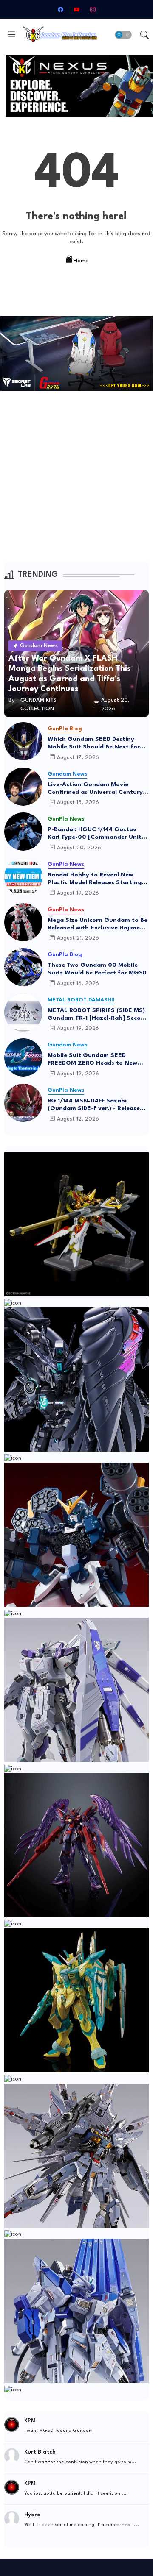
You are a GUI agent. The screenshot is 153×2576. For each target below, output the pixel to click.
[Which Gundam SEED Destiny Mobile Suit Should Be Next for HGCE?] (23, 741)
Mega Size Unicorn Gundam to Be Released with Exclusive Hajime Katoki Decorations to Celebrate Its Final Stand (98, 924)
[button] (123, 35)
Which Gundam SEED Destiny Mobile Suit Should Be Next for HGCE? (94, 743)
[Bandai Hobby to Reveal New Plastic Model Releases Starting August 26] (23, 877)
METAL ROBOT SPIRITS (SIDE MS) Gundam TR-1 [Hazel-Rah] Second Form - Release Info (98, 1015)
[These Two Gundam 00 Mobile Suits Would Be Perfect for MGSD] (23, 967)
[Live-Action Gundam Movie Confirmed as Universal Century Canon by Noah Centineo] (23, 787)
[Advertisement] (76, 482)
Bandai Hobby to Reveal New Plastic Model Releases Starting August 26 (95, 879)
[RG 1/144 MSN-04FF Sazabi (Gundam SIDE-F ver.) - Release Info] (23, 1103)
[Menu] (11, 35)
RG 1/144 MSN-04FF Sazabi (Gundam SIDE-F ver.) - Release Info (94, 1105)
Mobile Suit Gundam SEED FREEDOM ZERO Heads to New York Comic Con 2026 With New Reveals (95, 1060)
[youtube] (76, 9)
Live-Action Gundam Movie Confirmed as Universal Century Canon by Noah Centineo (95, 789)
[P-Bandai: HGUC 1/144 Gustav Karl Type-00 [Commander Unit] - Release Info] (23, 832)
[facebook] (60, 9)
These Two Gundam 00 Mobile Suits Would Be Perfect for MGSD (97, 969)
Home (81, 260)
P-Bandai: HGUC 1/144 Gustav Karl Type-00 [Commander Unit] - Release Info (98, 834)
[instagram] (93, 9)
